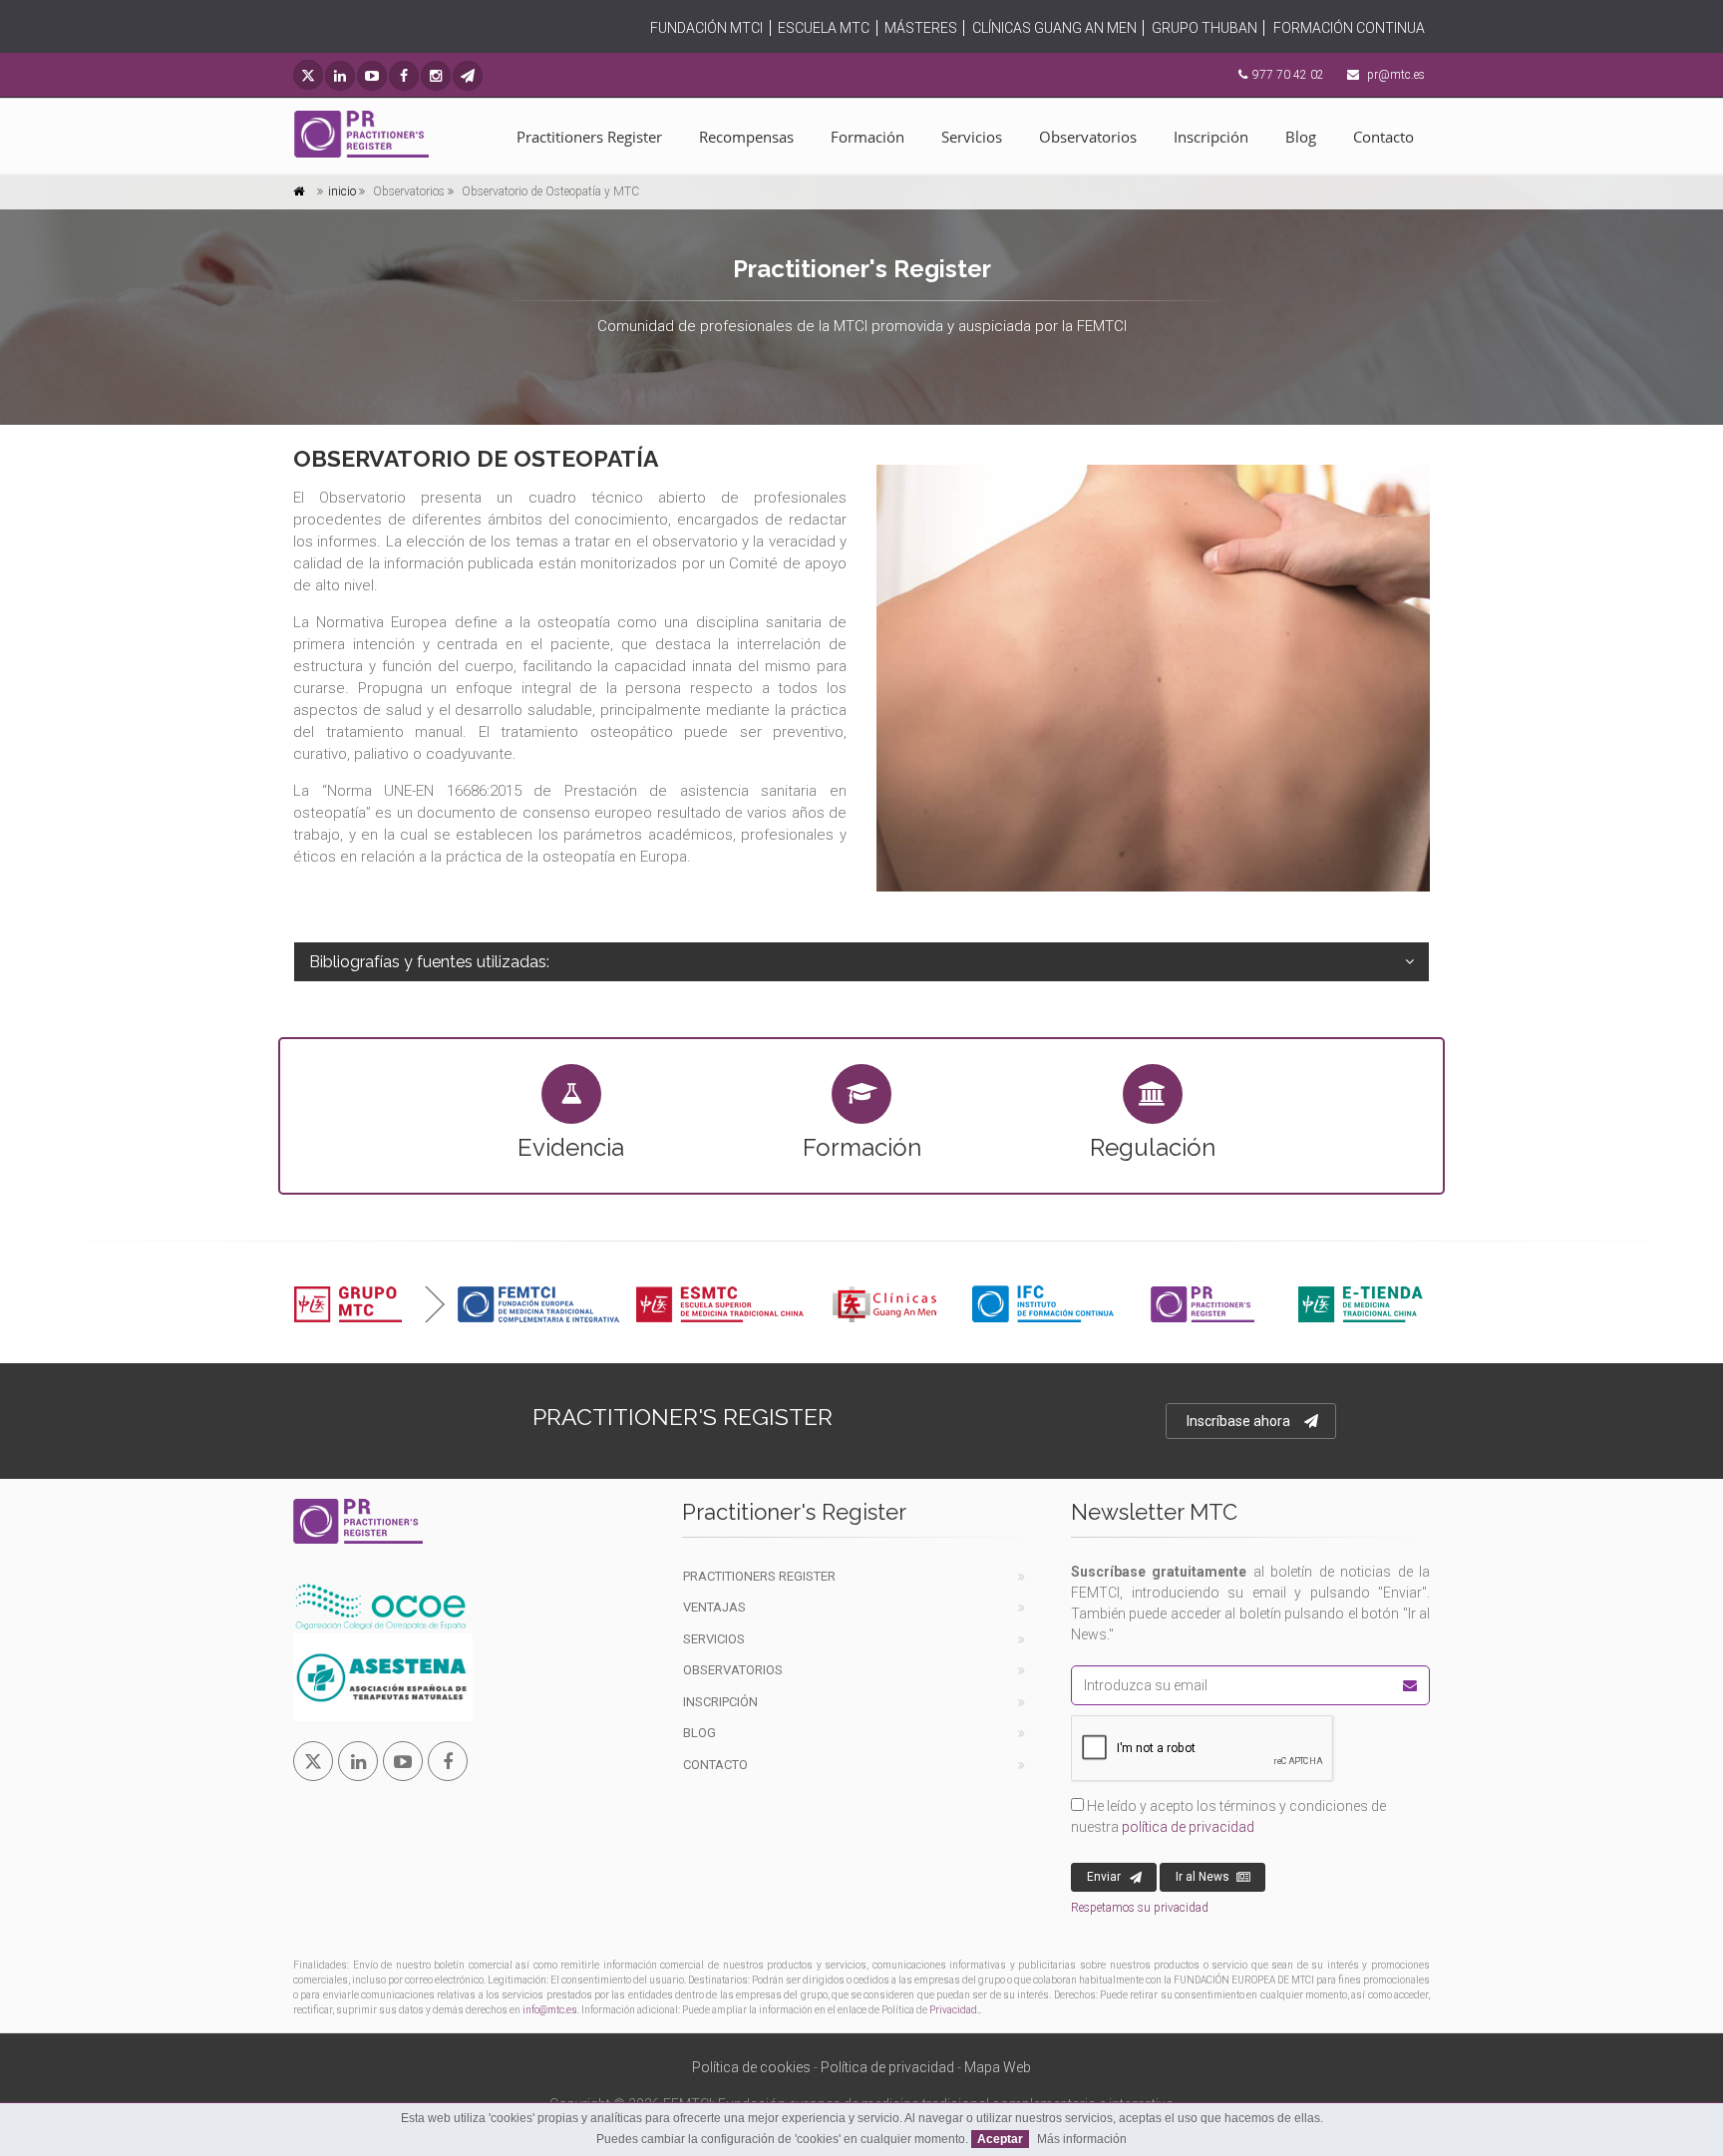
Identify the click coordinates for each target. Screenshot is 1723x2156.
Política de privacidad (887, 2067)
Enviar (1104, 1877)
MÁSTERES (921, 28)
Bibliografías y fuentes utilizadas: (429, 962)
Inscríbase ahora (1238, 1421)
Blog (1301, 137)
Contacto (1383, 137)
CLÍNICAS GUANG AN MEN (1054, 28)
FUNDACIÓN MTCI (706, 28)
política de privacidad (1188, 1827)
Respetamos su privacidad (1140, 1908)
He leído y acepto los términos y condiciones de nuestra (1228, 1816)
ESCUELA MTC (824, 28)
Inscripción (1211, 137)
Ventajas (714, 1607)
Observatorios (1088, 137)
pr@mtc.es (1396, 75)
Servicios (972, 137)
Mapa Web (998, 2067)
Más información (1082, 2139)
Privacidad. (954, 2010)
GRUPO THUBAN (1205, 28)
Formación (867, 137)
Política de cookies (751, 2067)
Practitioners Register (589, 137)
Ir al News (1203, 1877)
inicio (342, 191)
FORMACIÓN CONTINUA (1349, 28)
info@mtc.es (550, 2010)
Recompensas (746, 137)
